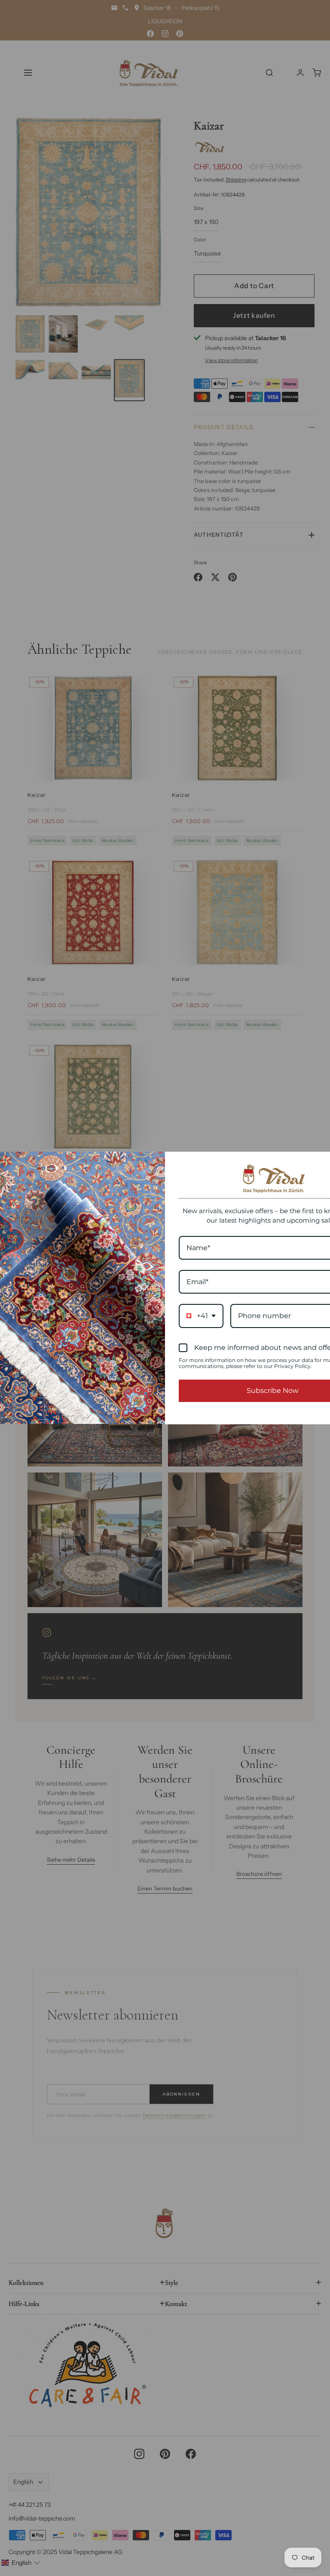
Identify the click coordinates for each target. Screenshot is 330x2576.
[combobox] (201, 1316)
